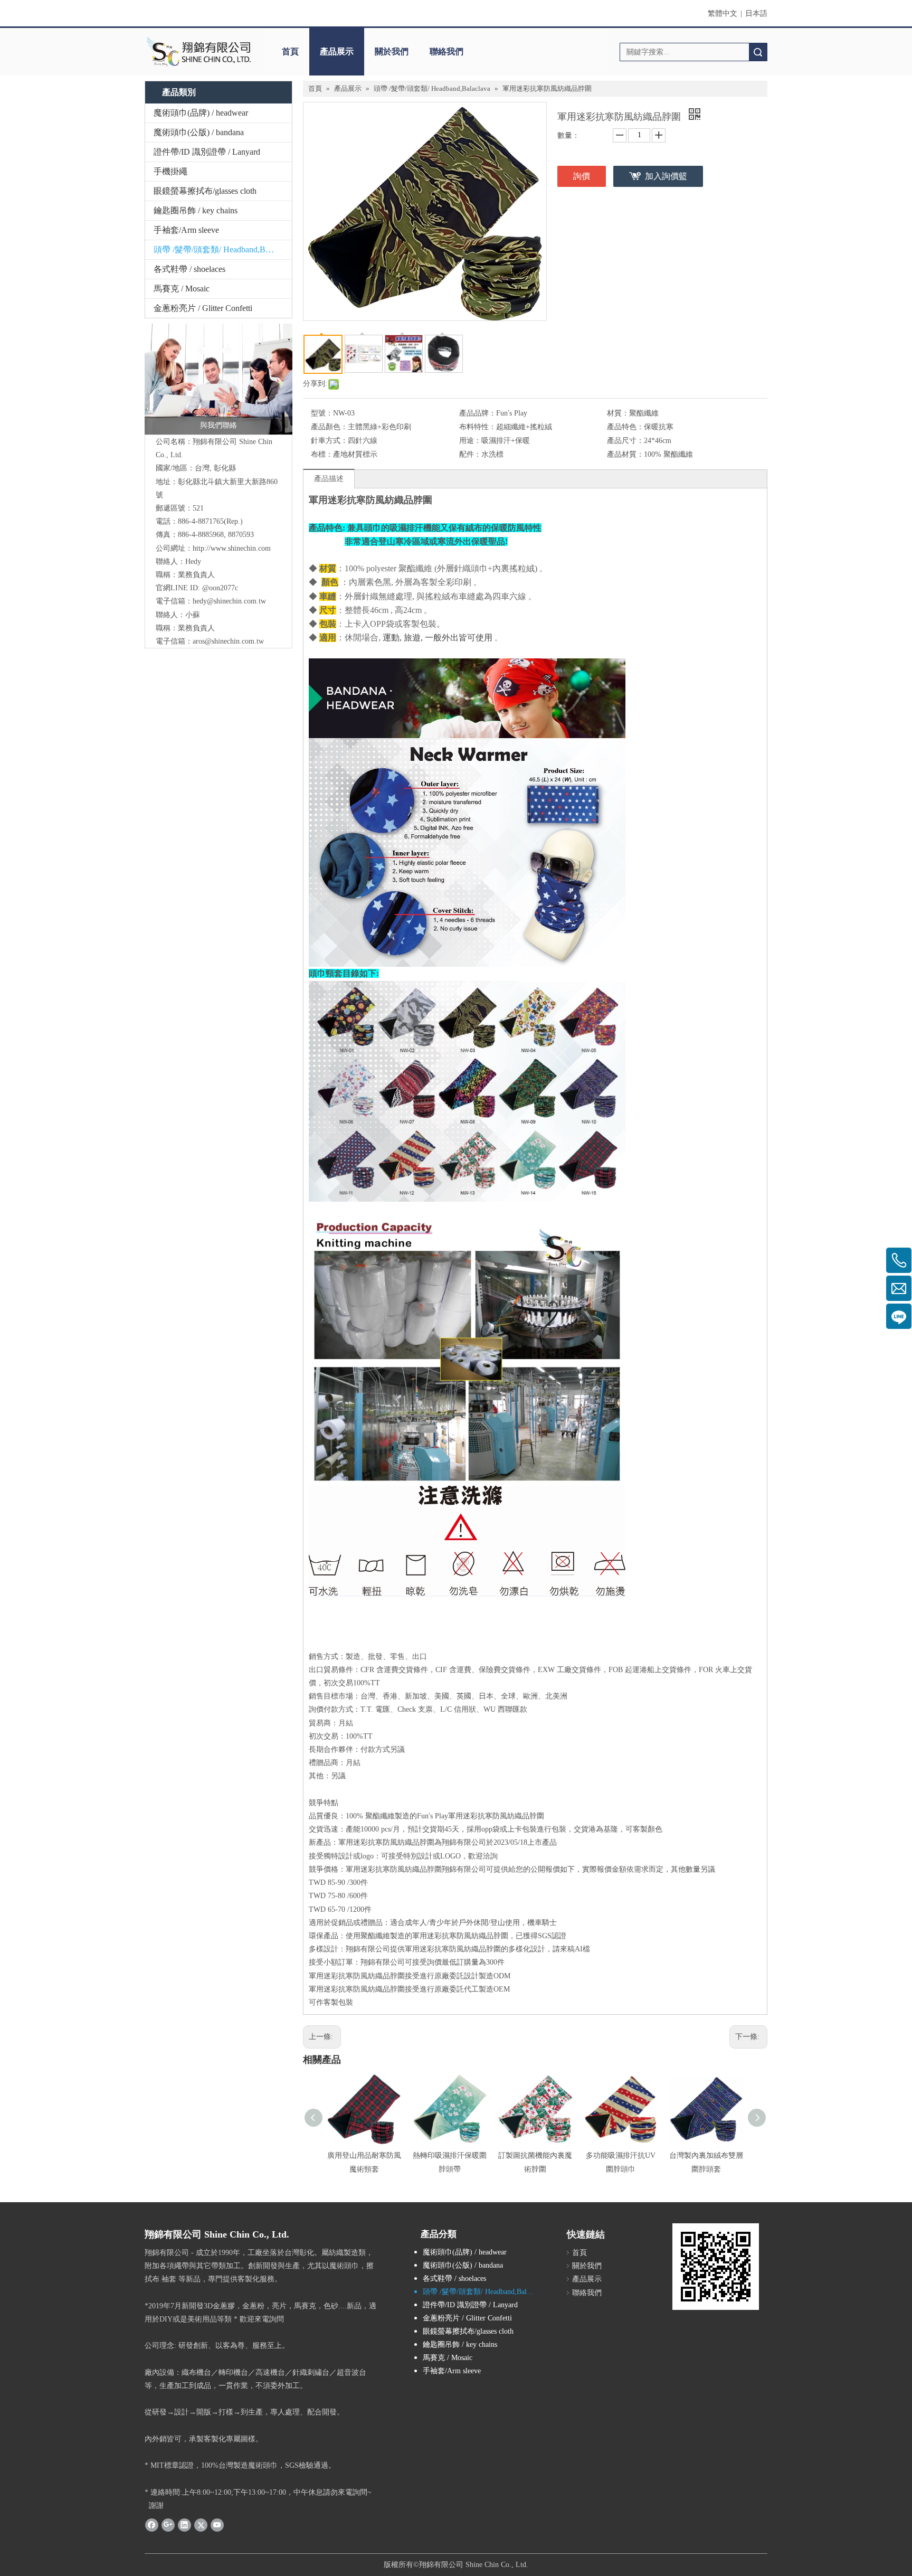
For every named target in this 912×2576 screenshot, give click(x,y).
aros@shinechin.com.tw (228, 641)
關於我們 (392, 51)
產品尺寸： (625, 441)
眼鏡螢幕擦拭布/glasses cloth (205, 191)
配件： (470, 454)
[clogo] (199, 52)
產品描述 (329, 479)
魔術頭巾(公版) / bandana (199, 132)
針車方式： (329, 441)
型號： (322, 413)
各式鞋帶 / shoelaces (189, 269)
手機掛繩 (170, 171)
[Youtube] (217, 2525)
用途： (470, 441)
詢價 (582, 176)
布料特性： (478, 427)
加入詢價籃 (666, 176)
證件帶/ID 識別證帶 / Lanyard (207, 152)
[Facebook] (152, 2525)
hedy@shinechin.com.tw (229, 601)
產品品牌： (478, 413)
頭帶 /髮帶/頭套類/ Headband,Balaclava (223, 249)
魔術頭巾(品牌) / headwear (201, 113)
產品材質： (625, 454)
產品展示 (337, 51)
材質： (618, 413)
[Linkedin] (184, 2525)
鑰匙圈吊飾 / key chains (196, 210)
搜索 (758, 52)
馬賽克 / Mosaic (182, 289)
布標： (322, 454)
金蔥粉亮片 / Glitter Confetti (203, 308)
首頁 (290, 51)
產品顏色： (329, 427)
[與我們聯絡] (218, 379)
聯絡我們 (446, 51)
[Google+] (168, 2525)
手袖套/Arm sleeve (186, 230)
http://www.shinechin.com (232, 548)
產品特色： (625, 427)
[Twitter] (201, 2525)
